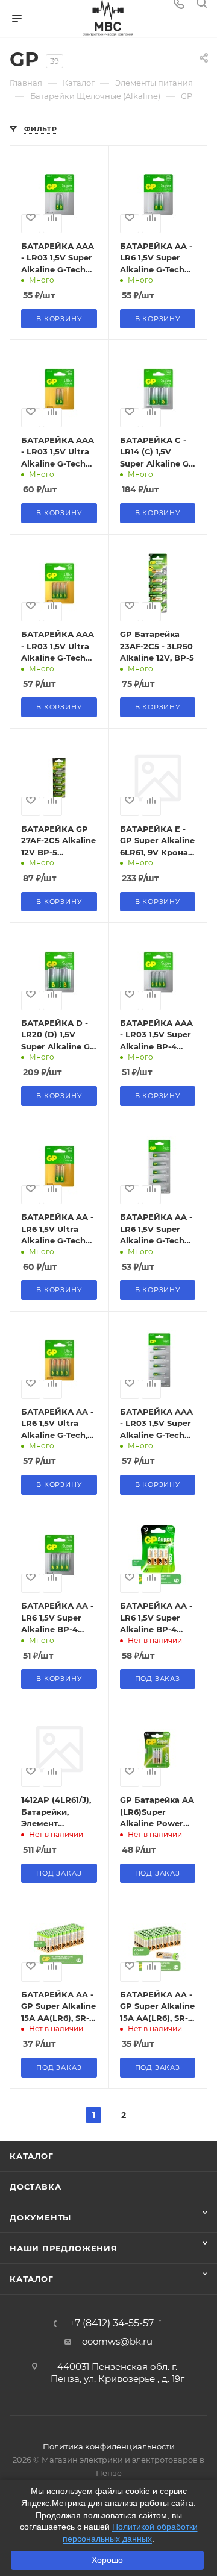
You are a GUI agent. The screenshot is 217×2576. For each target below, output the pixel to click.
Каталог (32, 2156)
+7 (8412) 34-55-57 (112, 2323)
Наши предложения (64, 2248)
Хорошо (107, 2560)
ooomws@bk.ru (117, 2341)
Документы (40, 2217)
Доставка (35, 2187)
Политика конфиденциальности (109, 2446)
